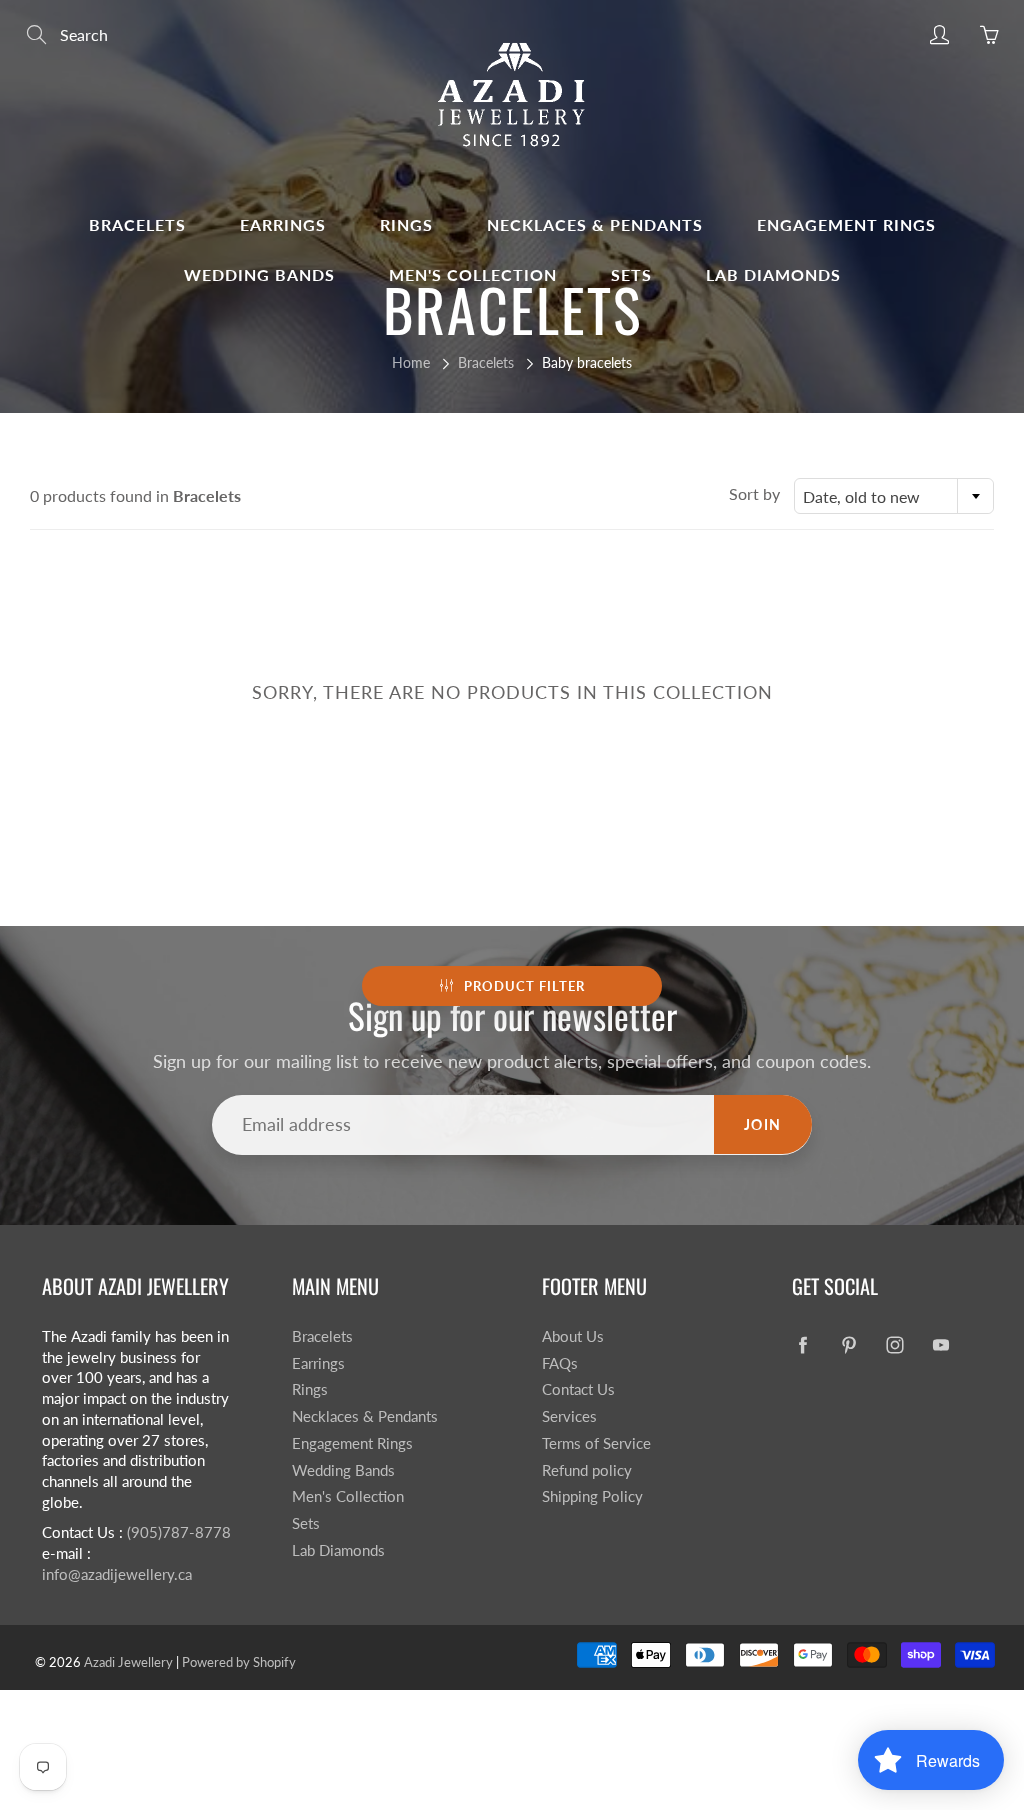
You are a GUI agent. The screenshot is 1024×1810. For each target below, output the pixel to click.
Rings (406, 224)
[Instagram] (894, 1344)
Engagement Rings (846, 224)
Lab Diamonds (773, 274)
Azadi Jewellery (128, 1662)
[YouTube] (940, 1344)
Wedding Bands (259, 274)
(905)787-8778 (179, 1532)
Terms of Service (596, 1443)
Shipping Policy (592, 1496)
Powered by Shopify (239, 1662)
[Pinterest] (848, 1344)
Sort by (754, 493)
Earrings (283, 224)
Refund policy (587, 1470)
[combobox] (894, 496)
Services (569, 1416)
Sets (631, 274)
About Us (573, 1336)
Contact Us (578, 1389)
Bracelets (137, 224)
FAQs (560, 1363)
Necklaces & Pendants (595, 224)
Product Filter (524, 986)
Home (411, 362)
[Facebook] (802, 1344)
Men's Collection (473, 274)
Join (763, 1124)
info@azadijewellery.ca (117, 1574)
